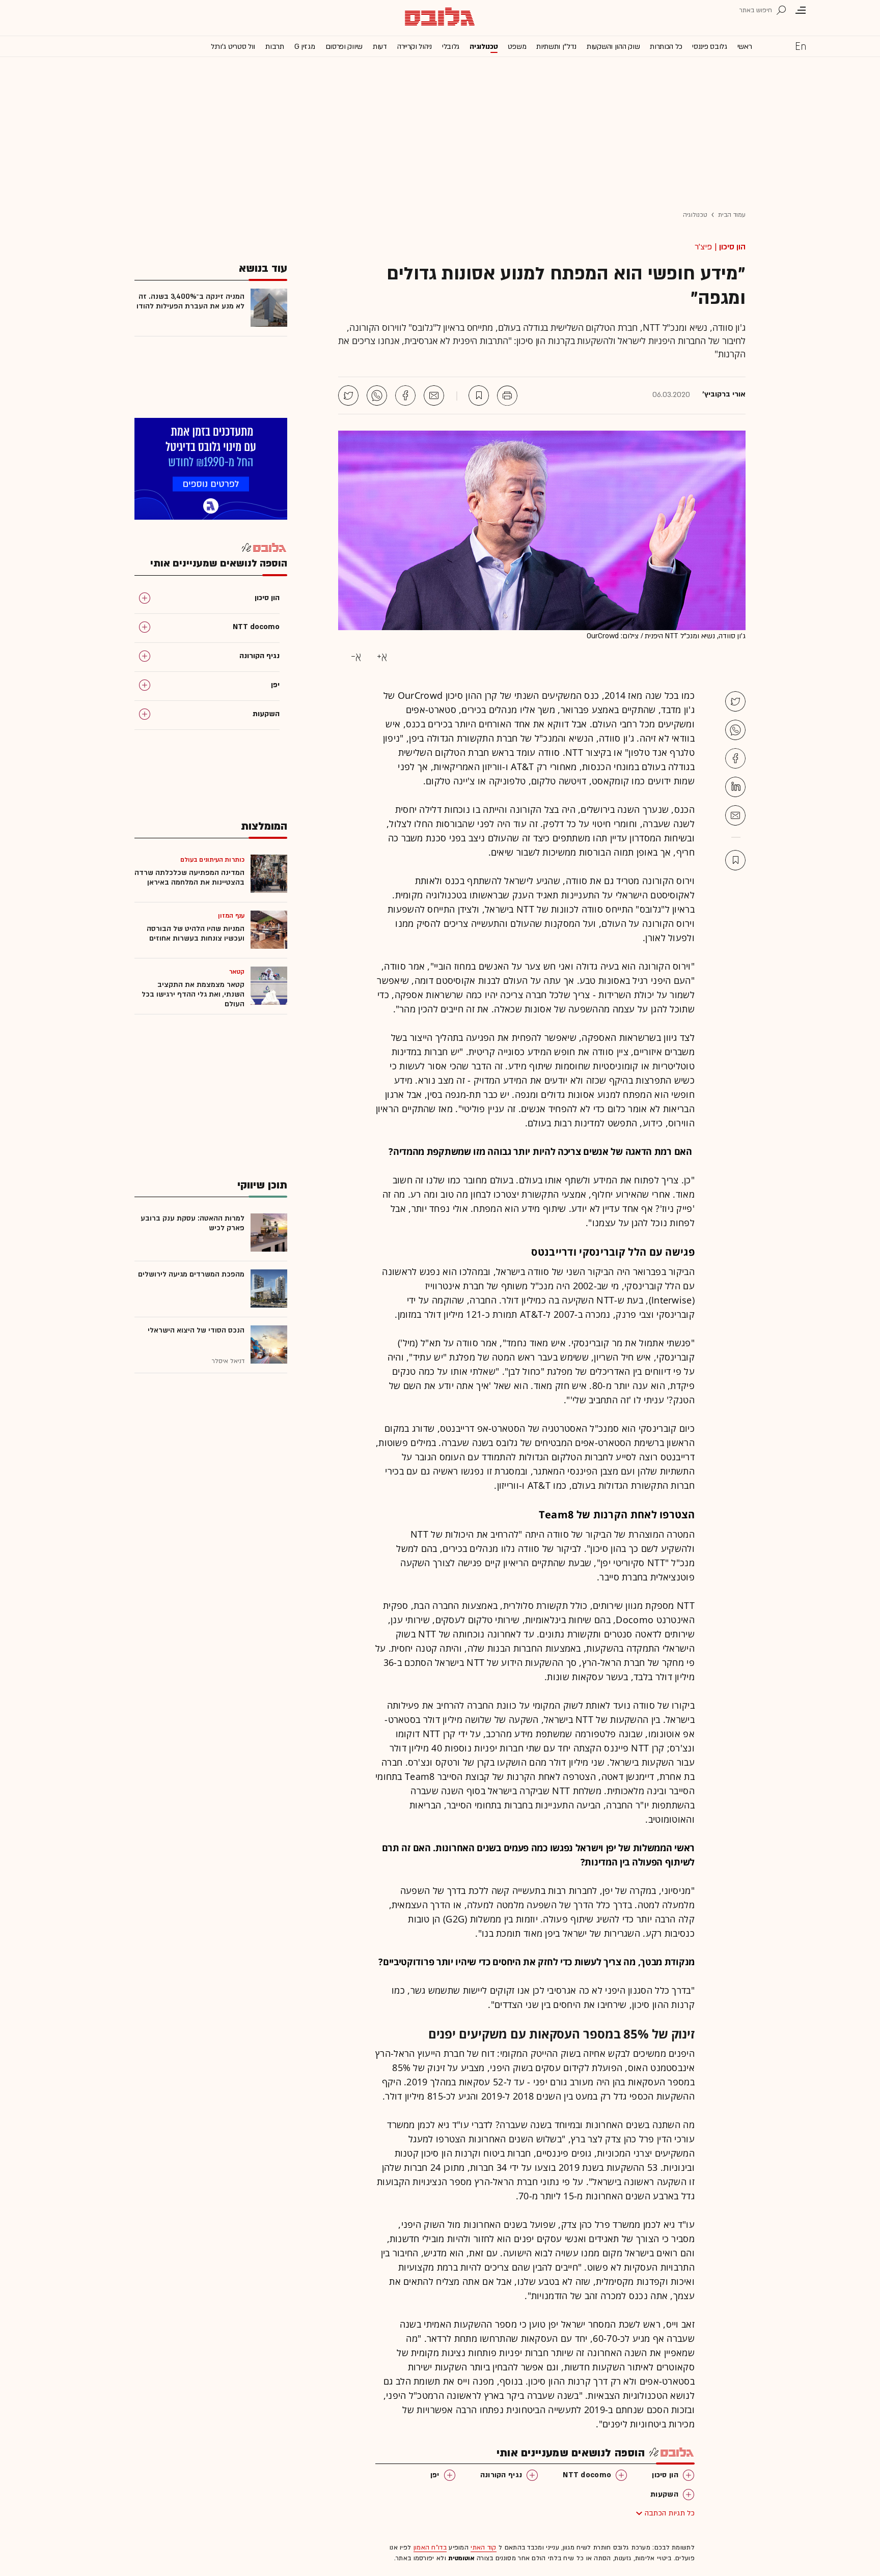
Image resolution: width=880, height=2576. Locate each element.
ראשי (745, 47)
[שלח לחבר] (735, 815)
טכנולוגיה (484, 47)
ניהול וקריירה (415, 47)
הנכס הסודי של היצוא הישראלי (196, 1330)
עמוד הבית (732, 215)
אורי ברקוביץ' (724, 394)
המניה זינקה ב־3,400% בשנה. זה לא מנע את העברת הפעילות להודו (190, 301)
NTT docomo (587, 2475)
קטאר (237, 972)
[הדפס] (507, 395)
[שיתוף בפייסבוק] (405, 395)
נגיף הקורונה (501, 2475)
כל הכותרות (666, 47)
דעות (380, 47)
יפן (435, 2475)
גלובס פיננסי (709, 47)
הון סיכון (732, 247)
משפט (517, 47)
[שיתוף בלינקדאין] (735, 787)
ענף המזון (231, 916)
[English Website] (801, 46)
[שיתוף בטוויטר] (348, 395)
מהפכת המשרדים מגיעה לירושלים (191, 1274)
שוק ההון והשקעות (613, 47)
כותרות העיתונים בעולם (212, 860)
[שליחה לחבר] (434, 395)
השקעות (664, 2494)
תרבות (275, 47)
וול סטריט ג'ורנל (233, 47)
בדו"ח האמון (430, 2547)
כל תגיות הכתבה (670, 2513)
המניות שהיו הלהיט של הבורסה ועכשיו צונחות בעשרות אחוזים (196, 933)
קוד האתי (483, 2547)
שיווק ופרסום (344, 47)
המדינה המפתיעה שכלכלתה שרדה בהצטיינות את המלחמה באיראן (189, 877)
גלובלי (451, 47)
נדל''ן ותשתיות (556, 47)
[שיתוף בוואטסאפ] (377, 395)
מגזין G (305, 47)
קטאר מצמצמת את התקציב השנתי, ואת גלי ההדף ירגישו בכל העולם (193, 994)
